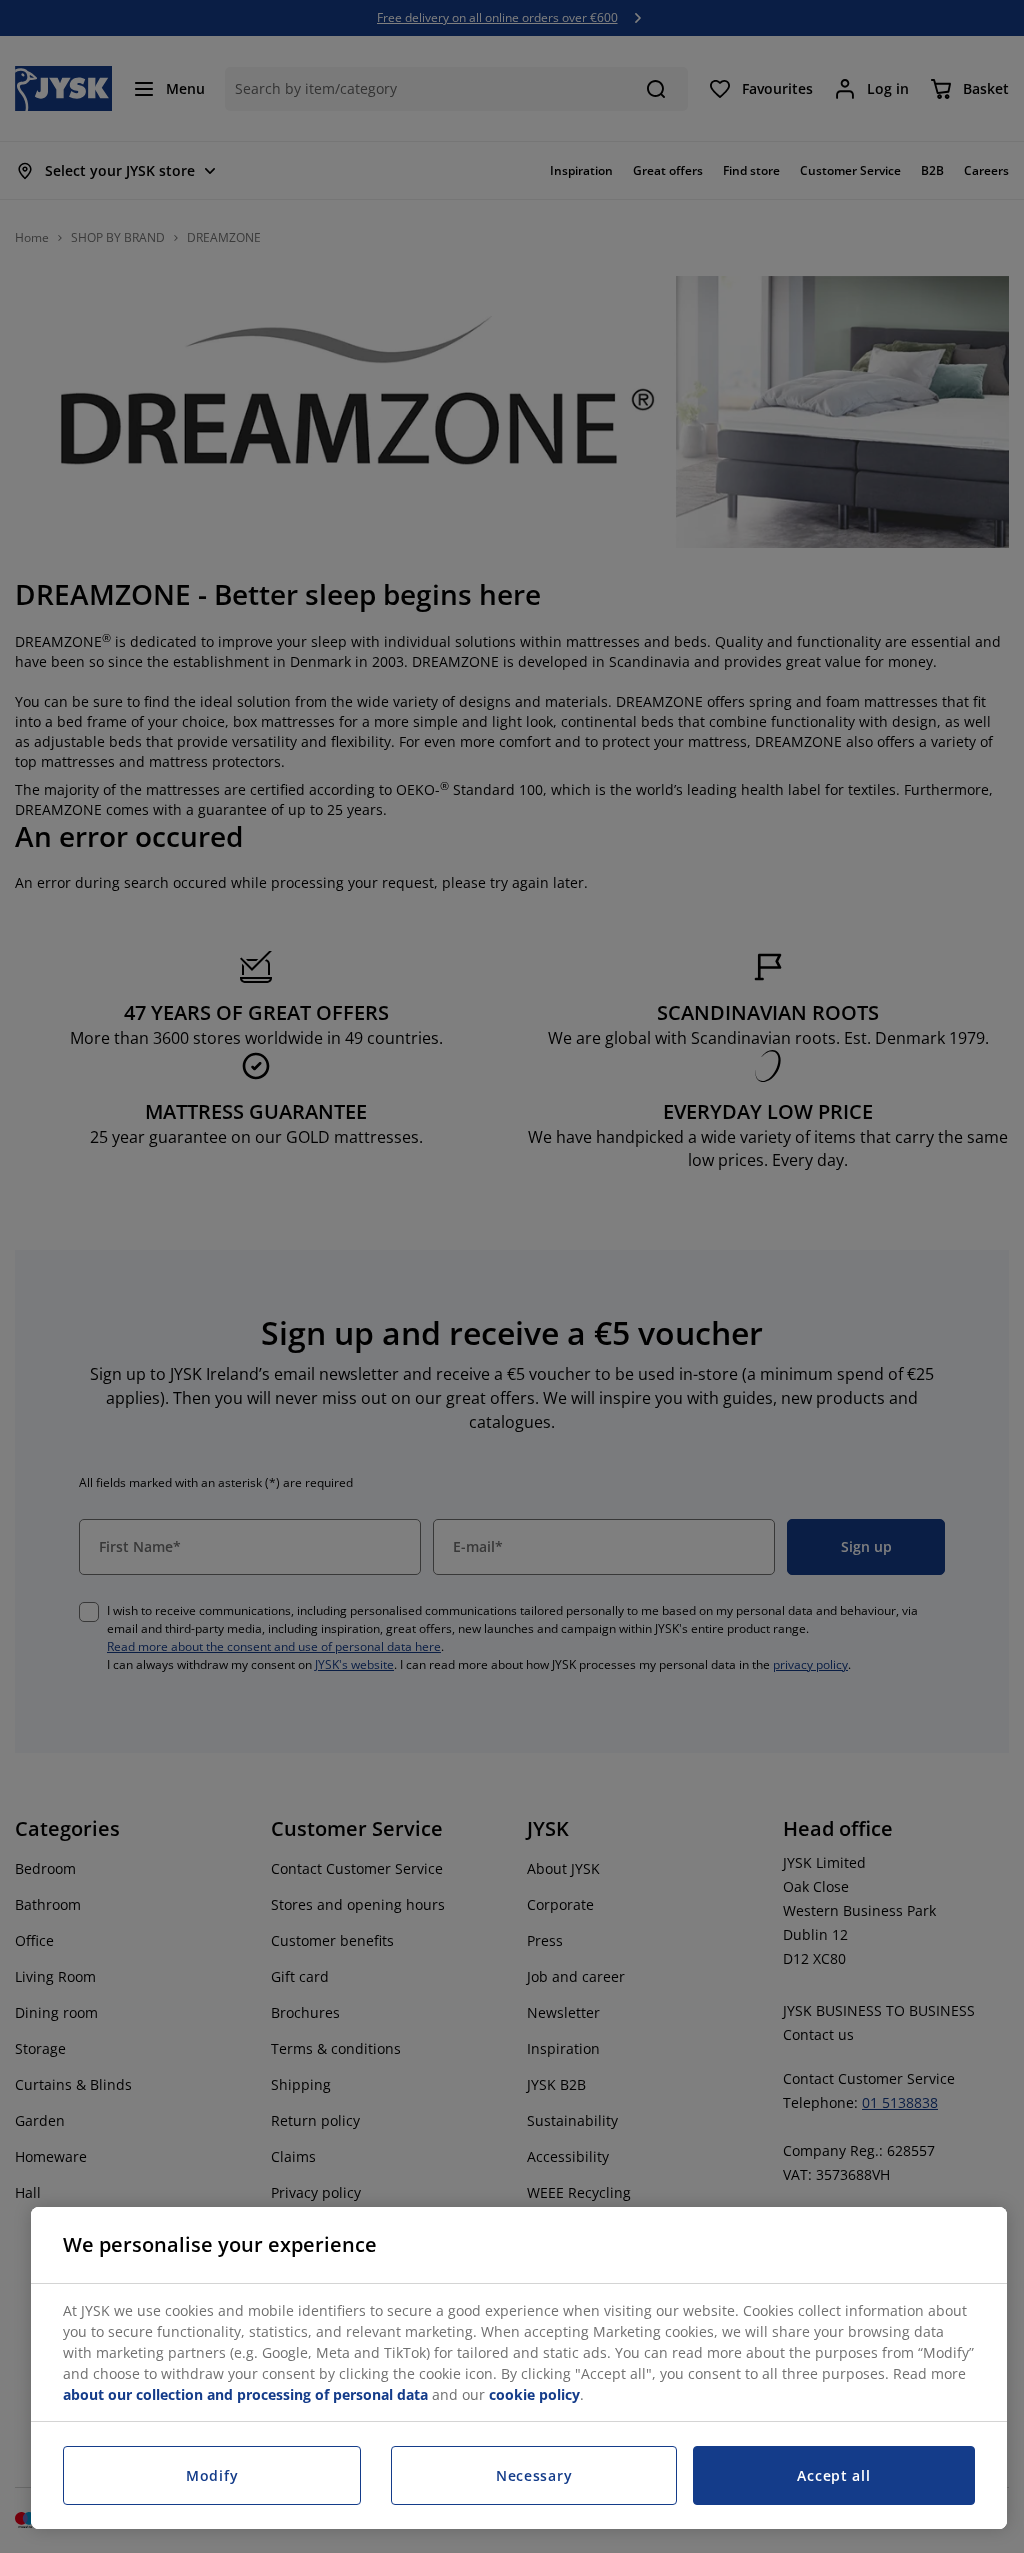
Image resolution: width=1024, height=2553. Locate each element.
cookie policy (534, 2394)
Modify (212, 2475)
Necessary (534, 2475)
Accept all (833, 2475)
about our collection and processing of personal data (245, 2394)
